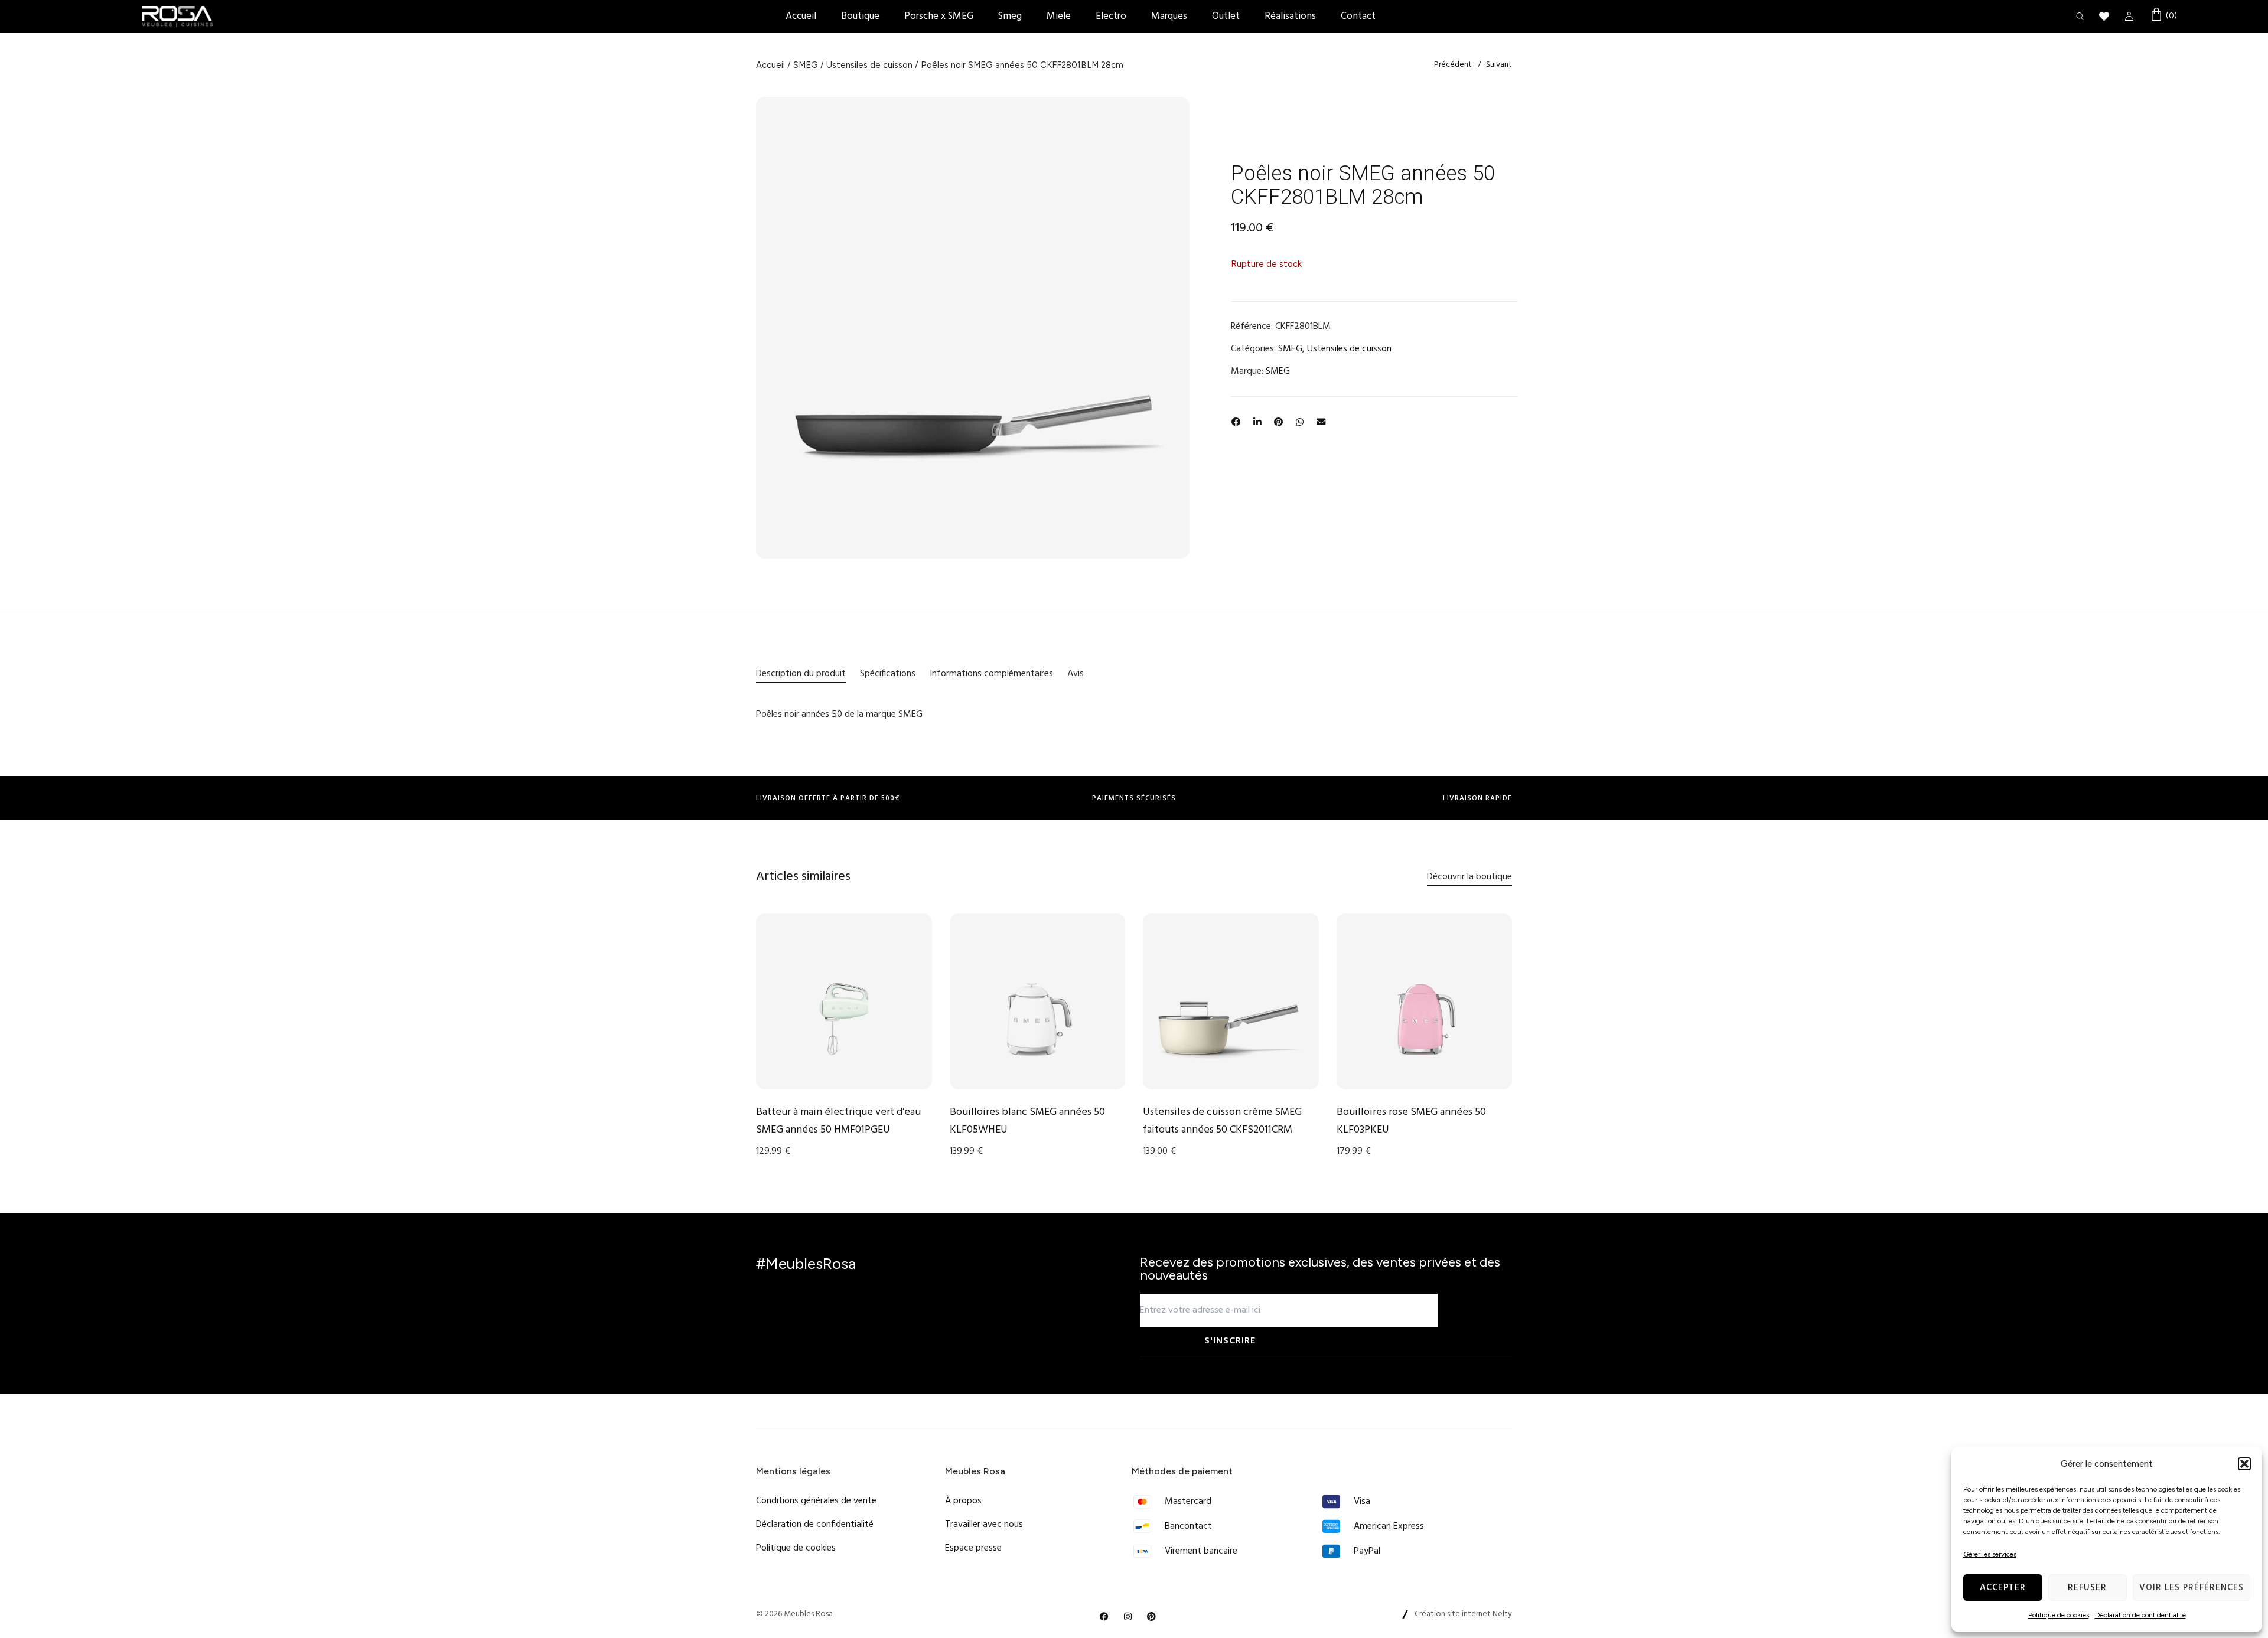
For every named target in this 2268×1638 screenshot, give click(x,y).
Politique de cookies (2059, 1615)
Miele (1059, 16)
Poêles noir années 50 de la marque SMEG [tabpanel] (839, 714)
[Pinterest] (1152, 1616)
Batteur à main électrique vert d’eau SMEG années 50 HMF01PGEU (838, 1121)
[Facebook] (1104, 1616)
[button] (2244, 1464)
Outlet (1226, 16)
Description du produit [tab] (801, 674)
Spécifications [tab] (888, 674)
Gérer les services (1990, 1554)
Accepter (2003, 1588)
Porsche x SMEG (939, 16)
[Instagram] (1128, 1616)
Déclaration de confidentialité (2140, 1615)
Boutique (860, 16)
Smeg (1010, 16)
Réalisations (1290, 16)
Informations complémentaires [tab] (991, 674)
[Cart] (2163, 16)
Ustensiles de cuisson (869, 65)
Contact (1358, 16)
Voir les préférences (2192, 1588)
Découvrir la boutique (1469, 877)
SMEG (806, 65)
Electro (1111, 16)
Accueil (801, 16)
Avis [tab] (1076, 674)
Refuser (2087, 1588)
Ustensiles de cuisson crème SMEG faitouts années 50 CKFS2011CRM (1222, 1121)
